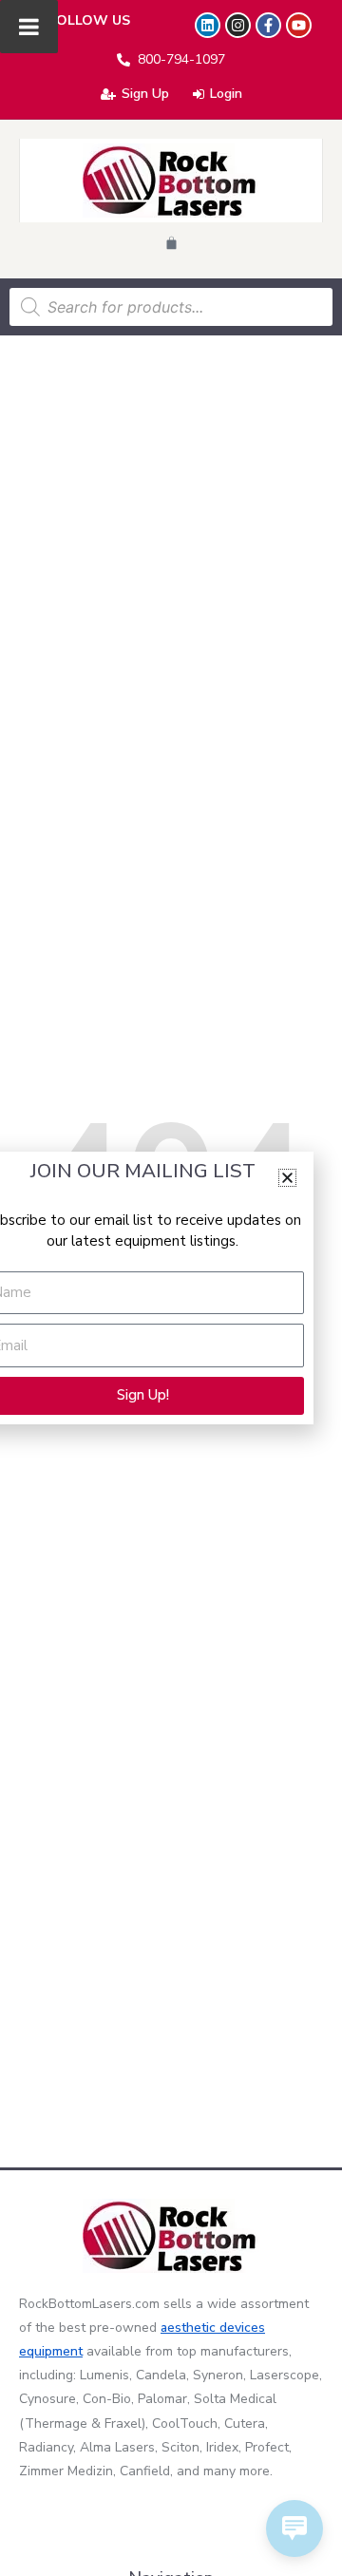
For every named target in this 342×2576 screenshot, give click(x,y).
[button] (287, 1178)
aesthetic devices (213, 2328)
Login (226, 94)
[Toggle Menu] (29, 27)
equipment (51, 2351)
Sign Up (145, 94)
